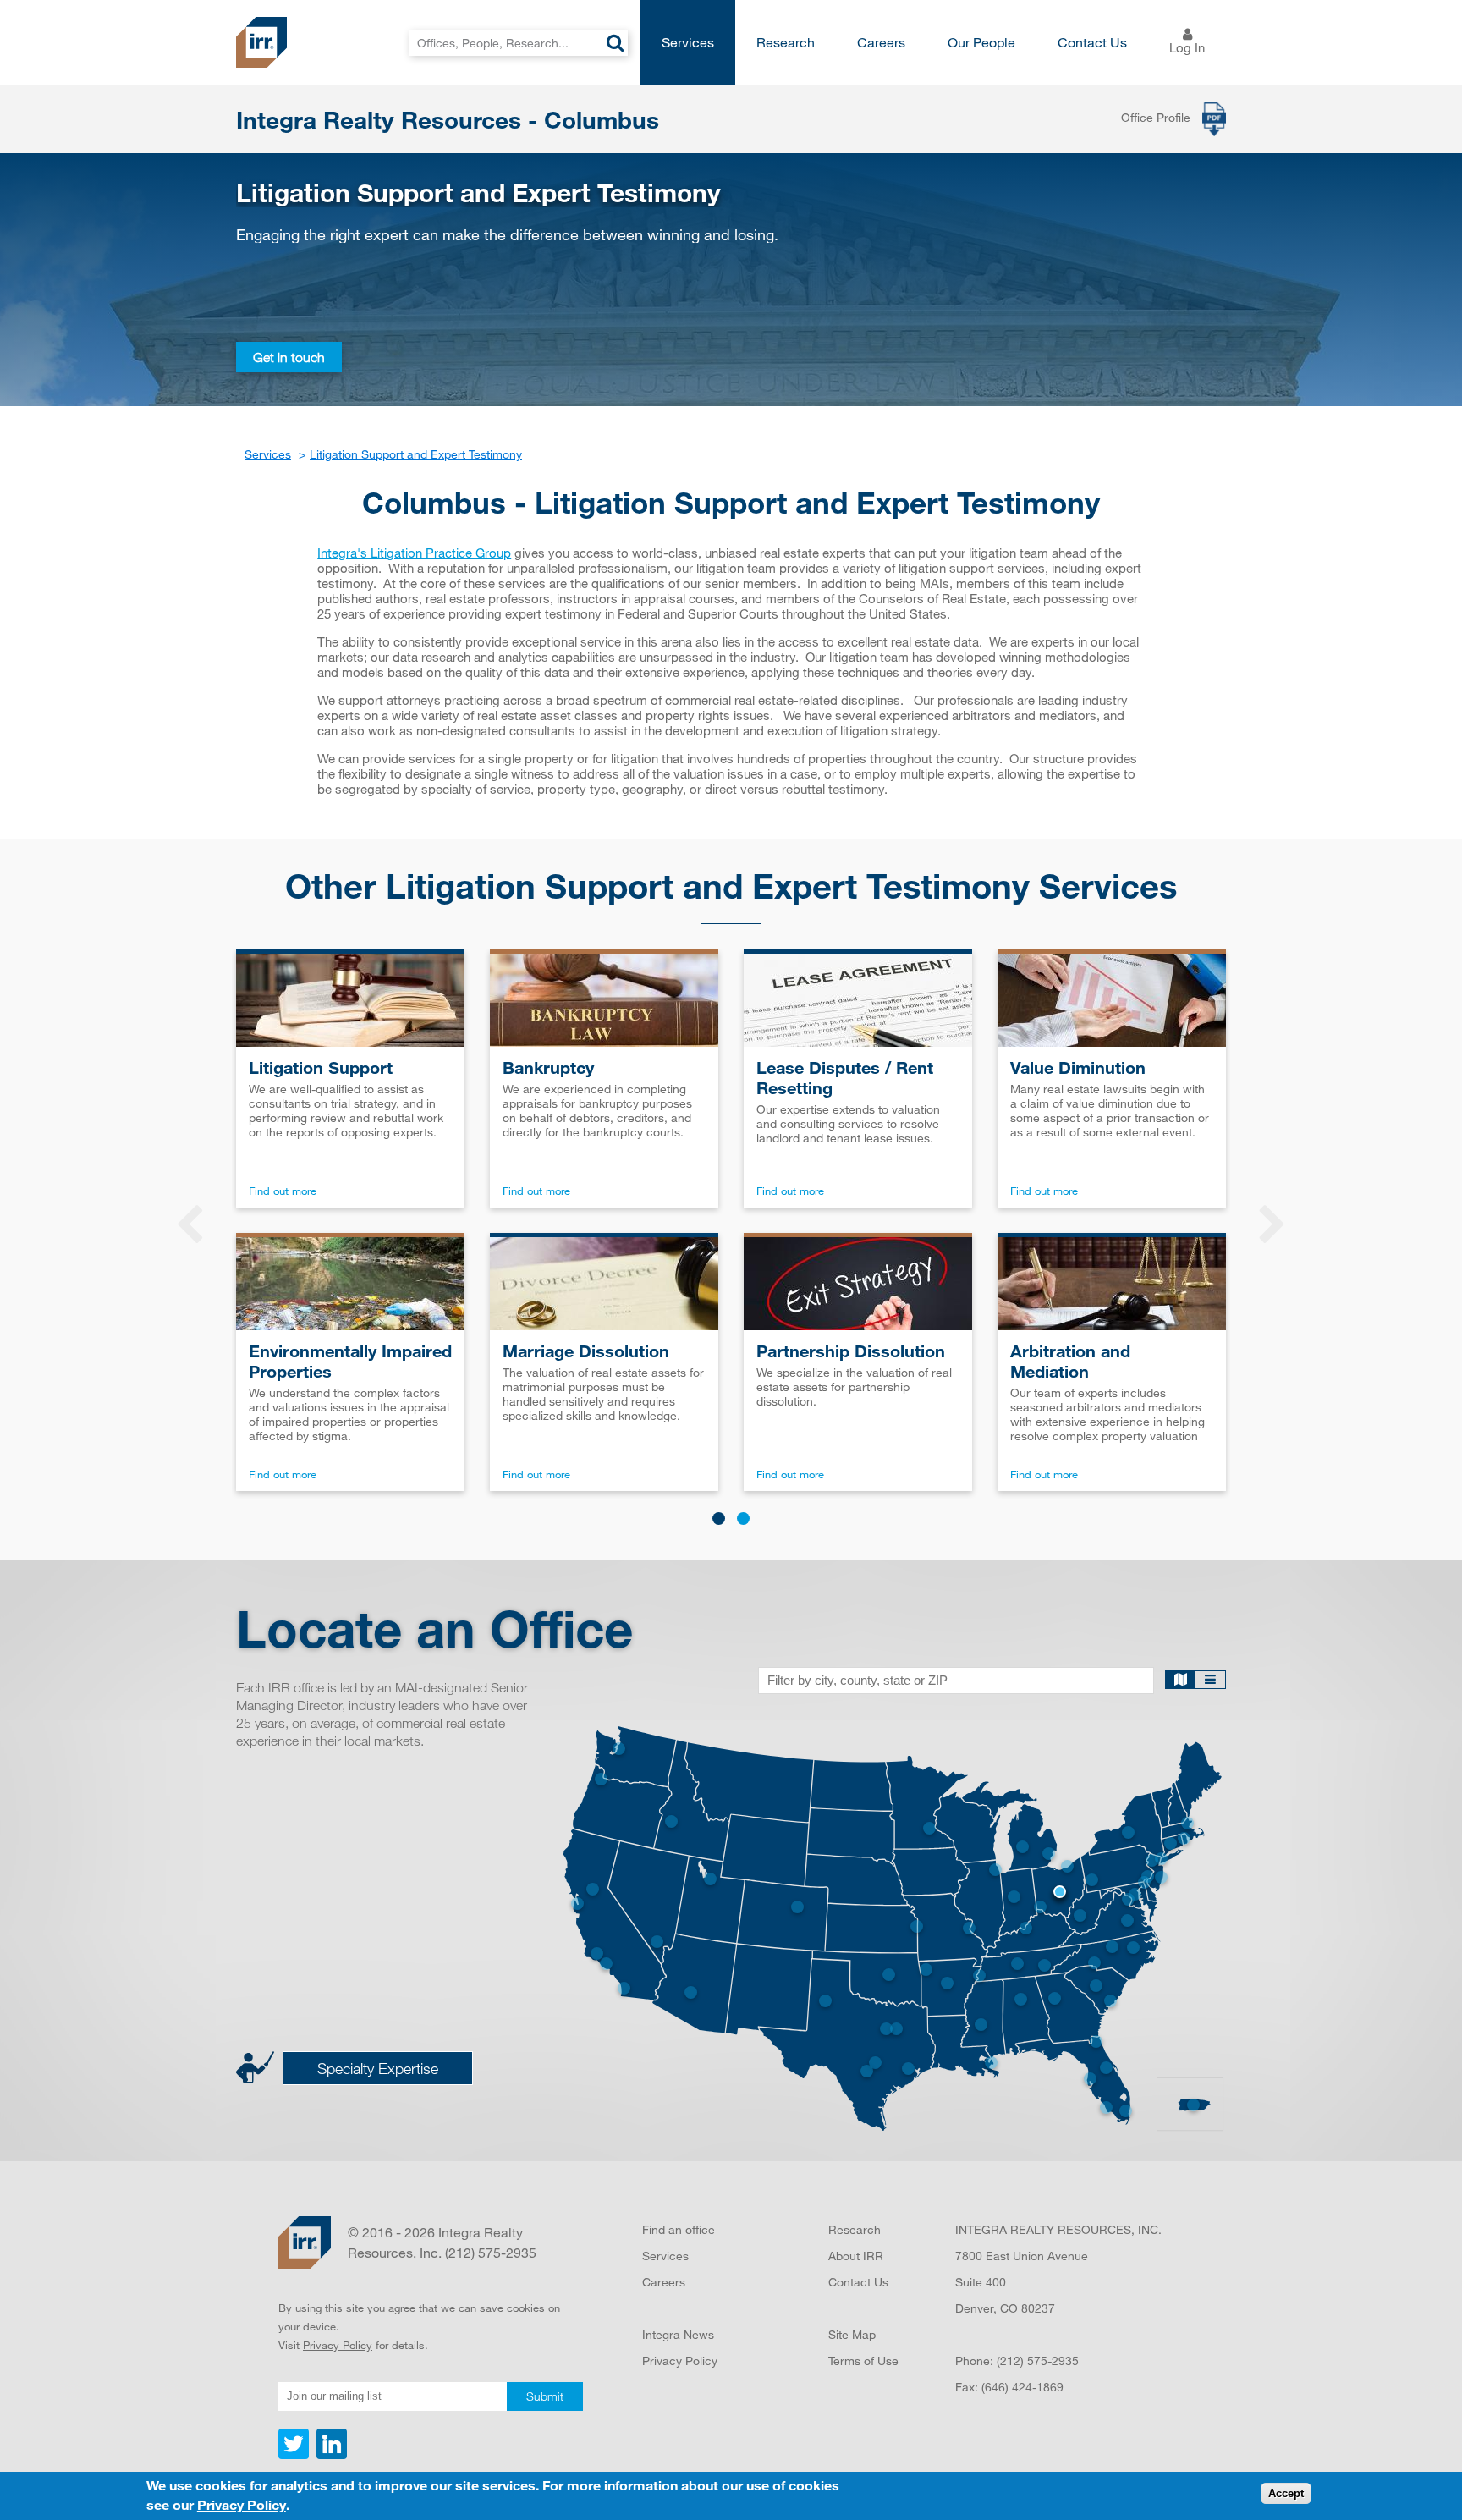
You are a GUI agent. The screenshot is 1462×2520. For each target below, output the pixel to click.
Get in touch (289, 357)
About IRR (856, 2256)
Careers (881, 42)
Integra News (678, 2334)
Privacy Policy (338, 2345)
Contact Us (1092, 42)
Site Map (852, 2334)
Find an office (679, 2229)
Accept (1286, 2494)
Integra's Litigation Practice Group (414, 553)
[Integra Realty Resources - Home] (305, 2242)
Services (688, 42)
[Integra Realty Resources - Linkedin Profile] (330, 2455)
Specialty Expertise (378, 2068)
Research (786, 42)
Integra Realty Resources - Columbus (448, 119)
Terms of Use (863, 2360)
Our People (981, 42)
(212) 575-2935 (1038, 2360)
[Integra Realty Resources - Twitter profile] (295, 2455)
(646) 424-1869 (1022, 2387)
